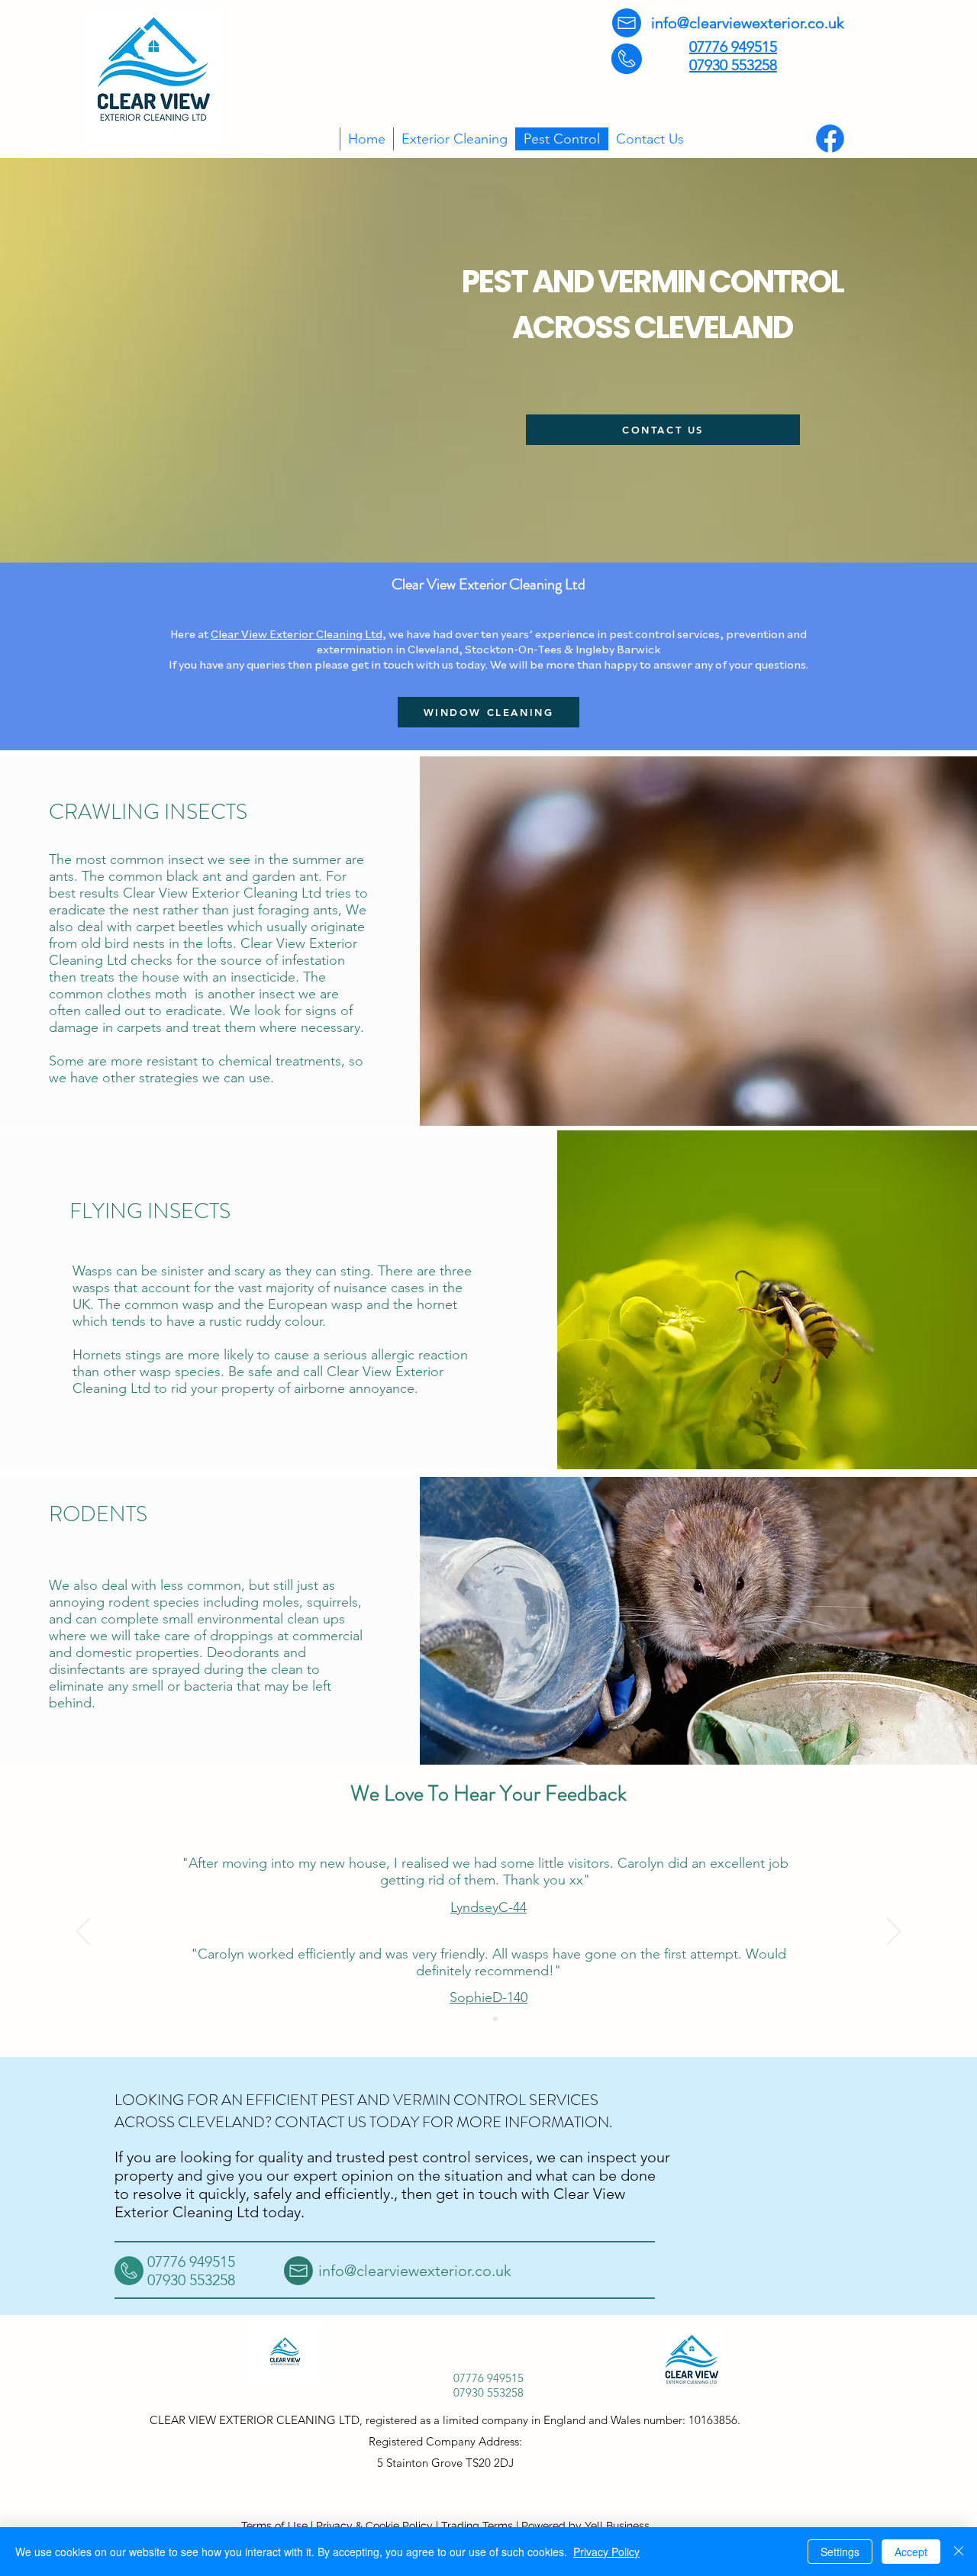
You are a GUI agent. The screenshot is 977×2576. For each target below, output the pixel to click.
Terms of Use (274, 2526)
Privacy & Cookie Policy (374, 2526)
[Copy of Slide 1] (495, 2019)
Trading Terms (477, 2526)
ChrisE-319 (484, 1907)
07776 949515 (733, 47)
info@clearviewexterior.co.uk (748, 23)
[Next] (894, 1933)
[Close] (959, 2552)
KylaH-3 (484, 1981)
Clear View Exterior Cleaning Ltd (297, 634)
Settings (840, 2552)
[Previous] (83, 1933)
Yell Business (617, 2526)
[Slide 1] (482, 2019)
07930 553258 (733, 65)
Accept (911, 2552)
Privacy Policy (606, 2552)
